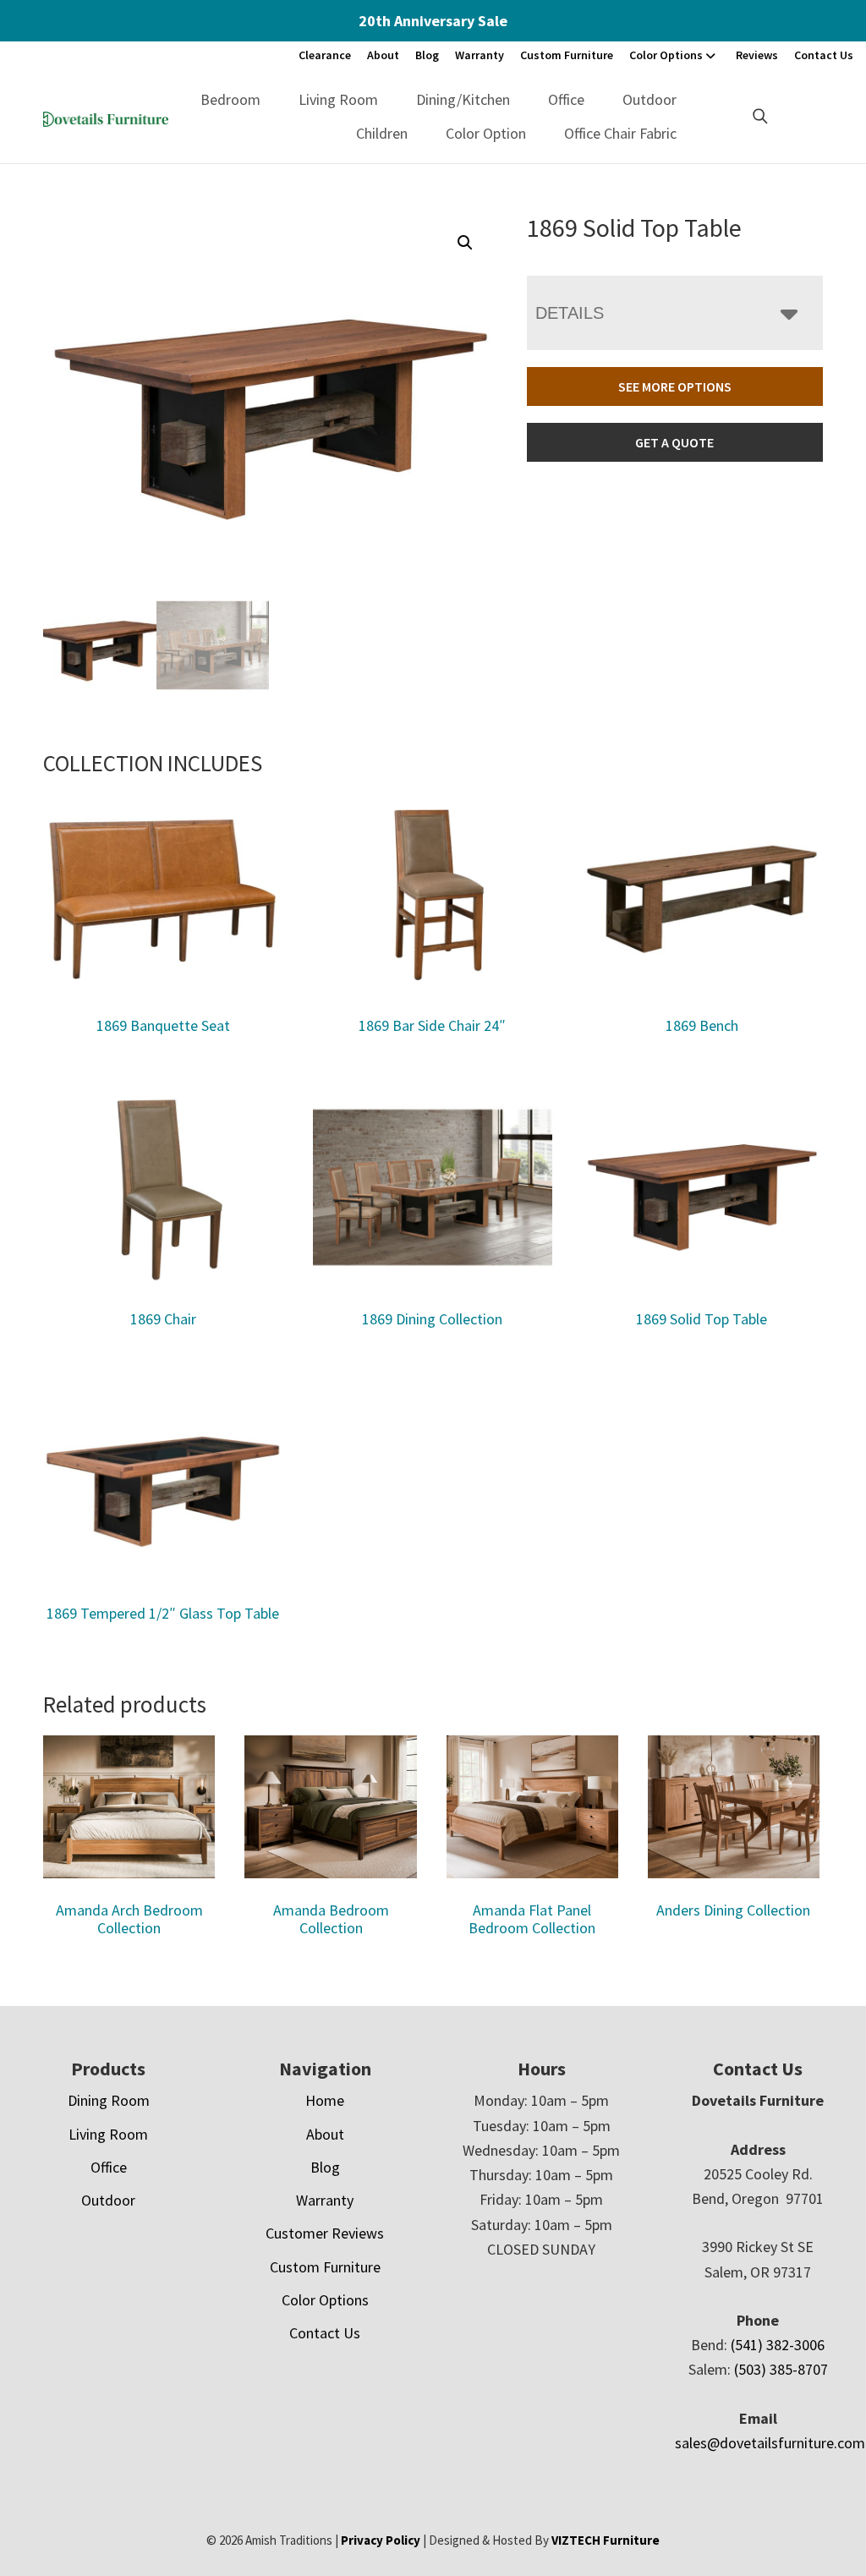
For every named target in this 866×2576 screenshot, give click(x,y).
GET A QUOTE (674, 442)
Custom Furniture (567, 55)
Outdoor (649, 99)
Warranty (480, 55)
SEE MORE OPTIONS (675, 386)
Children (382, 133)
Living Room (338, 99)
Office (566, 99)
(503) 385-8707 (781, 2369)
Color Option (486, 133)
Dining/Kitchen (463, 99)
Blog (427, 55)
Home (325, 2100)
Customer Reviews (325, 2233)
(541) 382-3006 (778, 2345)
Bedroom (230, 99)
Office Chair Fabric (620, 133)
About (383, 55)
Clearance (325, 55)
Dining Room (109, 2100)
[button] (465, 243)
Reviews (757, 55)
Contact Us (824, 55)
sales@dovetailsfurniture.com (770, 2443)
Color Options (666, 55)
